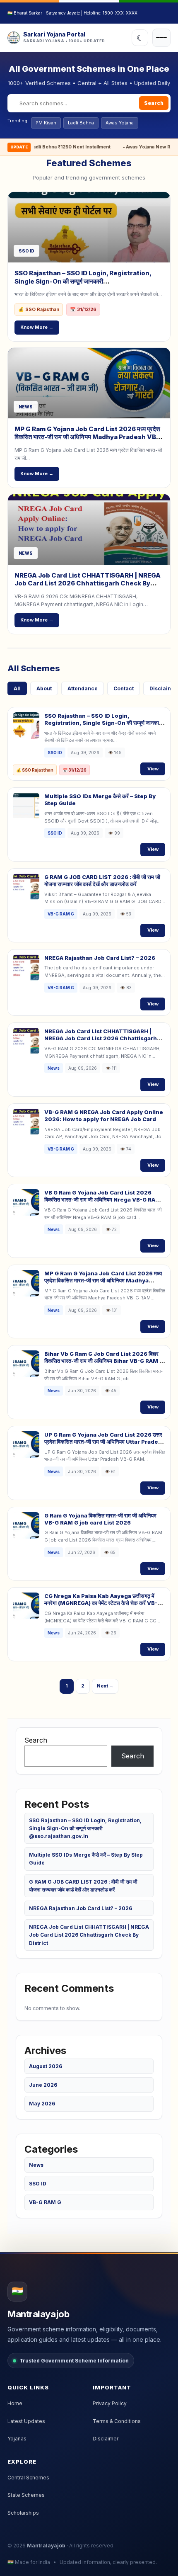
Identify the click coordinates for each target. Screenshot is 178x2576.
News (36, 2165)
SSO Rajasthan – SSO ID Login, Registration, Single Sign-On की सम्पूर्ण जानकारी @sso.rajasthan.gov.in (83, 281)
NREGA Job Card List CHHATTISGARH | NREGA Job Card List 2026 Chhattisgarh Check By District (88, 583)
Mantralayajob (46, 2546)
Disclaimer (106, 2439)
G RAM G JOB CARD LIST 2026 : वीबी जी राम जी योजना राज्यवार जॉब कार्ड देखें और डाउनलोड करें (102, 880)
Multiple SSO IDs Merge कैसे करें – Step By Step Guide (86, 1859)
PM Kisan (46, 123)
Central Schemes (28, 2478)
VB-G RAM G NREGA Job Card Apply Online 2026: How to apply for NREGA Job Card (104, 1116)
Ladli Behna (81, 123)
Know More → (37, 327)
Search (154, 103)
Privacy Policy (110, 2403)
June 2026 (43, 2085)
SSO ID (38, 2184)
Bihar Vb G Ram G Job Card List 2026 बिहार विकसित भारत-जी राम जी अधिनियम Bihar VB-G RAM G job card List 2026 (104, 1361)
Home (15, 2403)
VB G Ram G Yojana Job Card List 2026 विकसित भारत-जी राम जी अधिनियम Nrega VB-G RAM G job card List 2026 (102, 1199)
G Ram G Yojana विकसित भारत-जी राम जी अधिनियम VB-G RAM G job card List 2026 (100, 1519)
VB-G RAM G (45, 2202)
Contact (124, 688)
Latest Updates (26, 2421)
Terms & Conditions (117, 2421)
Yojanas (17, 2439)
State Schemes (26, 2495)
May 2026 (42, 2104)
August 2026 (46, 2066)
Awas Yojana (120, 123)
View (153, 769)
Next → (105, 1686)
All (17, 688)
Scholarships (23, 2513)
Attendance (83, 688)
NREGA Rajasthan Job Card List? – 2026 (100, 958)
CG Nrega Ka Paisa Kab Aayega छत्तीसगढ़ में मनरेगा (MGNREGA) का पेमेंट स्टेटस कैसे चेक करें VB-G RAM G (103, 1603)
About (44, 688)
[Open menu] (161, 38)
